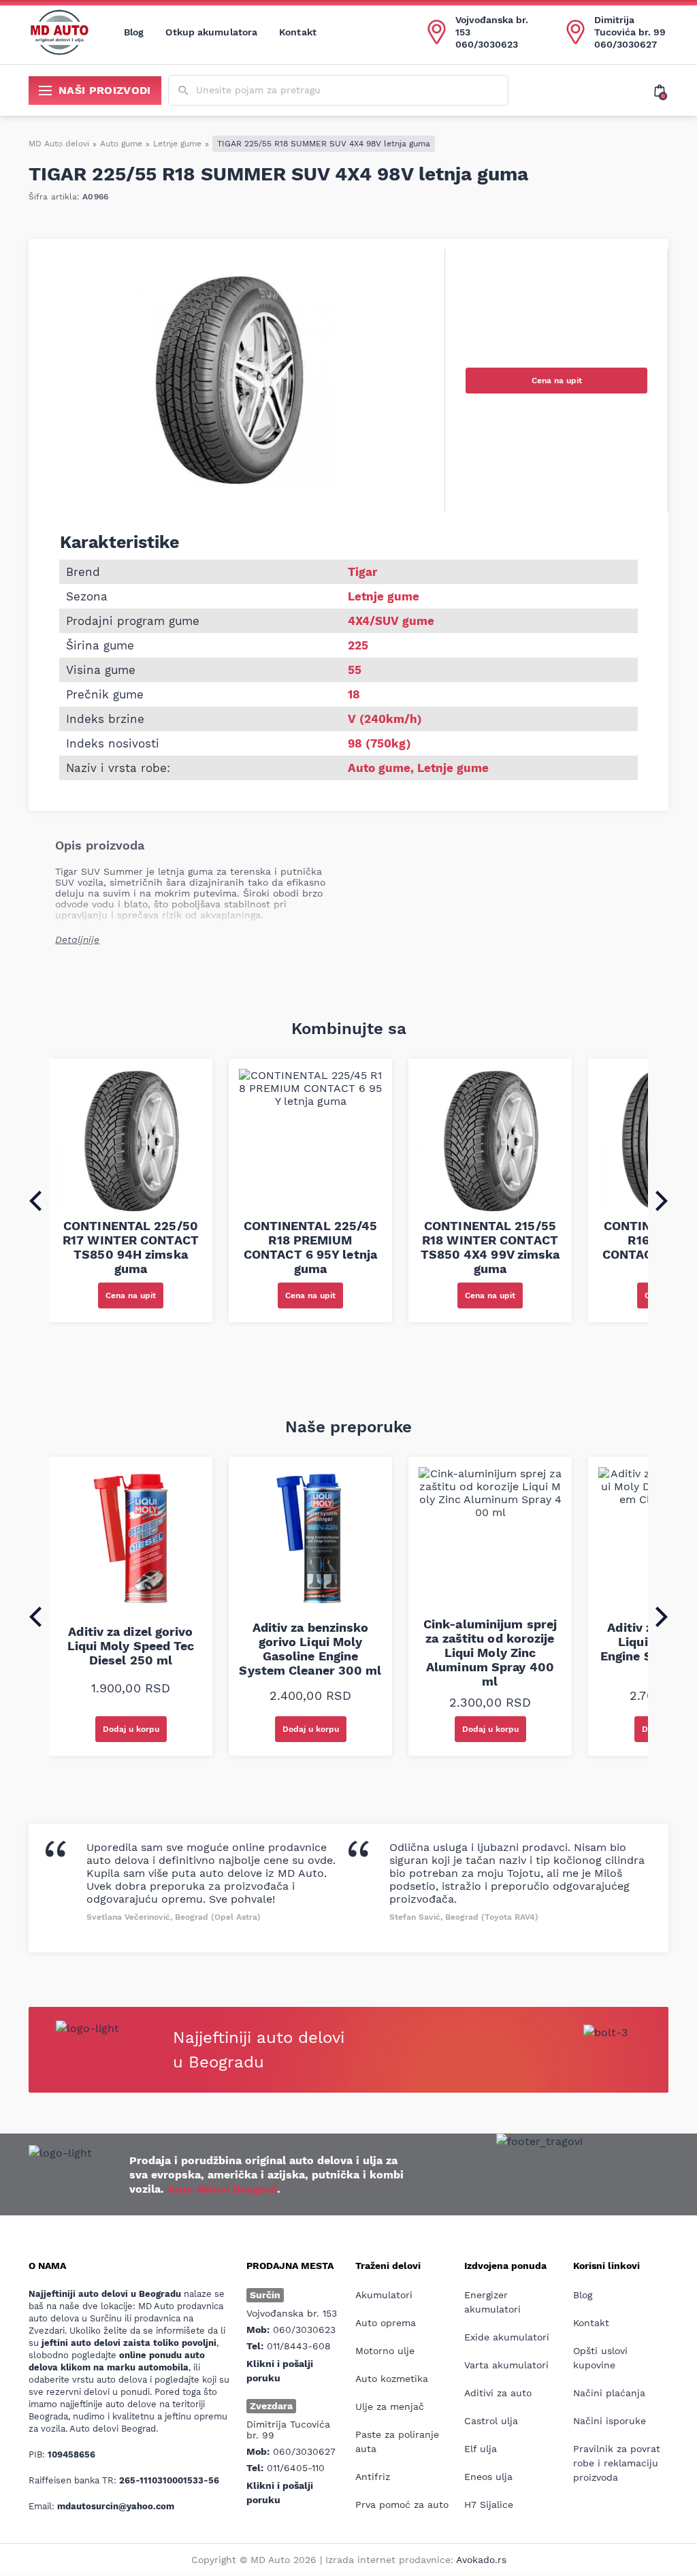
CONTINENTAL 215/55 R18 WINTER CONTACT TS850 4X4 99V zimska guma (490, 1247)
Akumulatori (384, 2295)
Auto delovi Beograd (222, 2189)
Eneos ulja (488, 2477)
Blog (134, 32)
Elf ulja (481, 2449)
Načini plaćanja (609, 2393)
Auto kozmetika (392, 2379)
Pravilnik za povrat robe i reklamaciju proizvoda (617, 2463)
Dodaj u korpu (131, 1729)
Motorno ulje (385, 2351)
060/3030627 (626, 44)
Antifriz (373, 2477)
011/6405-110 (296, 2468)
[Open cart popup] (661, 91)
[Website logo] (59, 32)
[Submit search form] (183, 91)
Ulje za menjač (390, 2406)
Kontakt (298, 32)
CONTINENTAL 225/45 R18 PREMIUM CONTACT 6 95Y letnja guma (311, 1247)
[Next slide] (662, 1201)
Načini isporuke (610, 2421)
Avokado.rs (481, 2560)
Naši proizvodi (105, 90)
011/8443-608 (299, 2346)
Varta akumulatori (506, 2365)
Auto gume (121, 144)
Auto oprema (386, 2323)
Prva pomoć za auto (402, 2505)
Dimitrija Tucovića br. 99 (630, 26)
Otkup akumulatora (211, 32)
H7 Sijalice (489, 2505)
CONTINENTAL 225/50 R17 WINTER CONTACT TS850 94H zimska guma (131, 1247)
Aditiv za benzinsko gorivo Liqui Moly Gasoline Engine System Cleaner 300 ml (310, 1649)
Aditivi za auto (498, 2393)
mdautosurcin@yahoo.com (116, 2506)
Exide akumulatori (507, 2337)
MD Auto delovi (59, 144)
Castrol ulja (491, 2421)
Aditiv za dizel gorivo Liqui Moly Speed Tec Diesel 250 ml (131, 1646)
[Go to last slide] (35, 1201)
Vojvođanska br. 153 (492, 26)
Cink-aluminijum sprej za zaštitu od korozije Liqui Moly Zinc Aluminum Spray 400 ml (490, 1653)
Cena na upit (557, 381)
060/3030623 (487, 44)
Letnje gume (177, 144)
